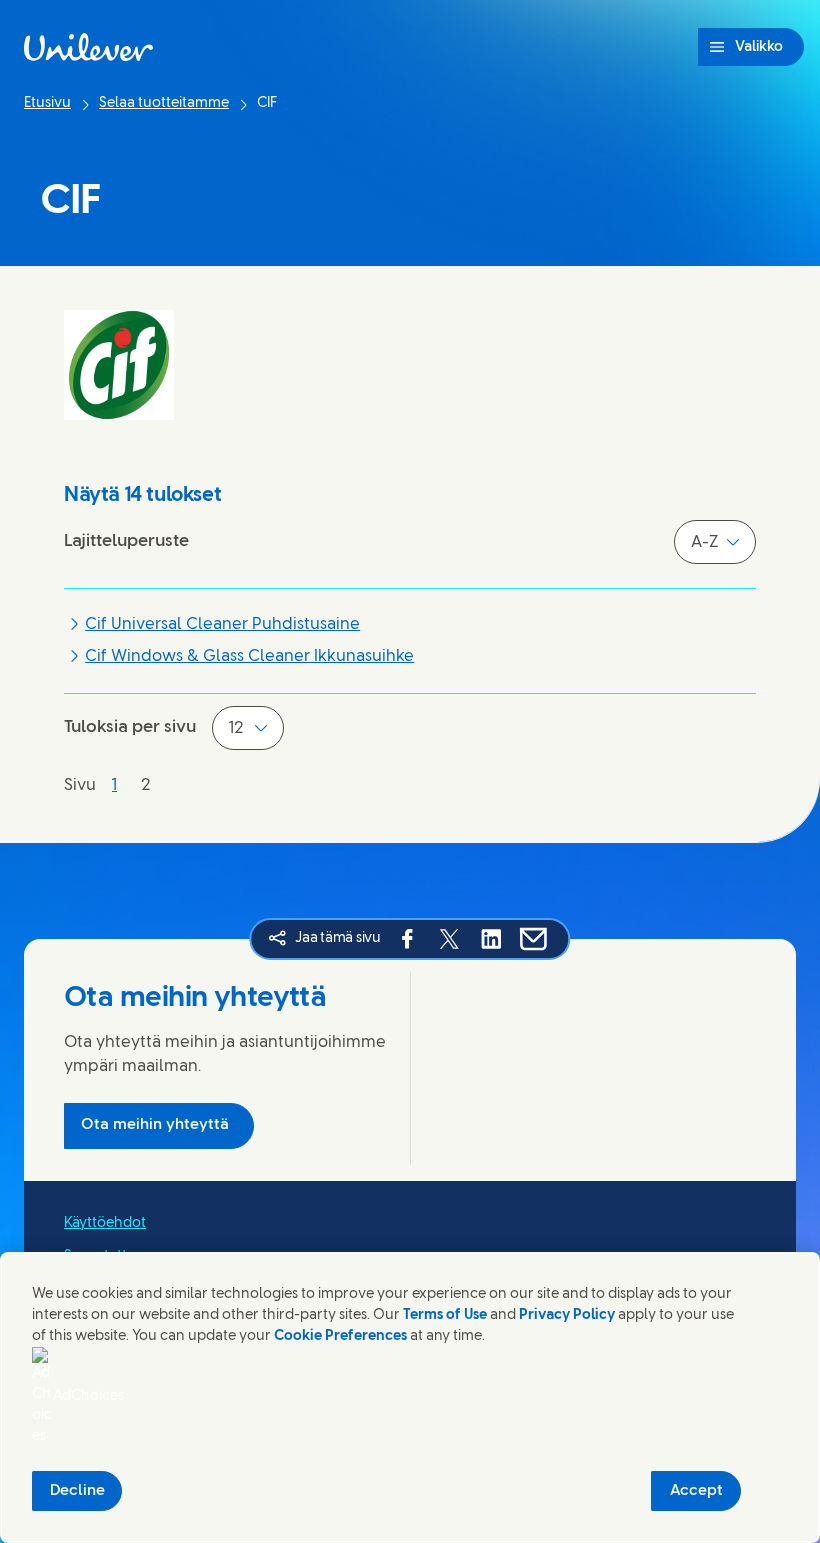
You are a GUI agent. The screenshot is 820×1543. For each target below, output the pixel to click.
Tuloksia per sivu (130, 727)
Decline (77, 1491)
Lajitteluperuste (126, 541)
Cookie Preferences (340, 1336)
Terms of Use (445, 1315)
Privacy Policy (567, 1315)
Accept (696, 1491)
